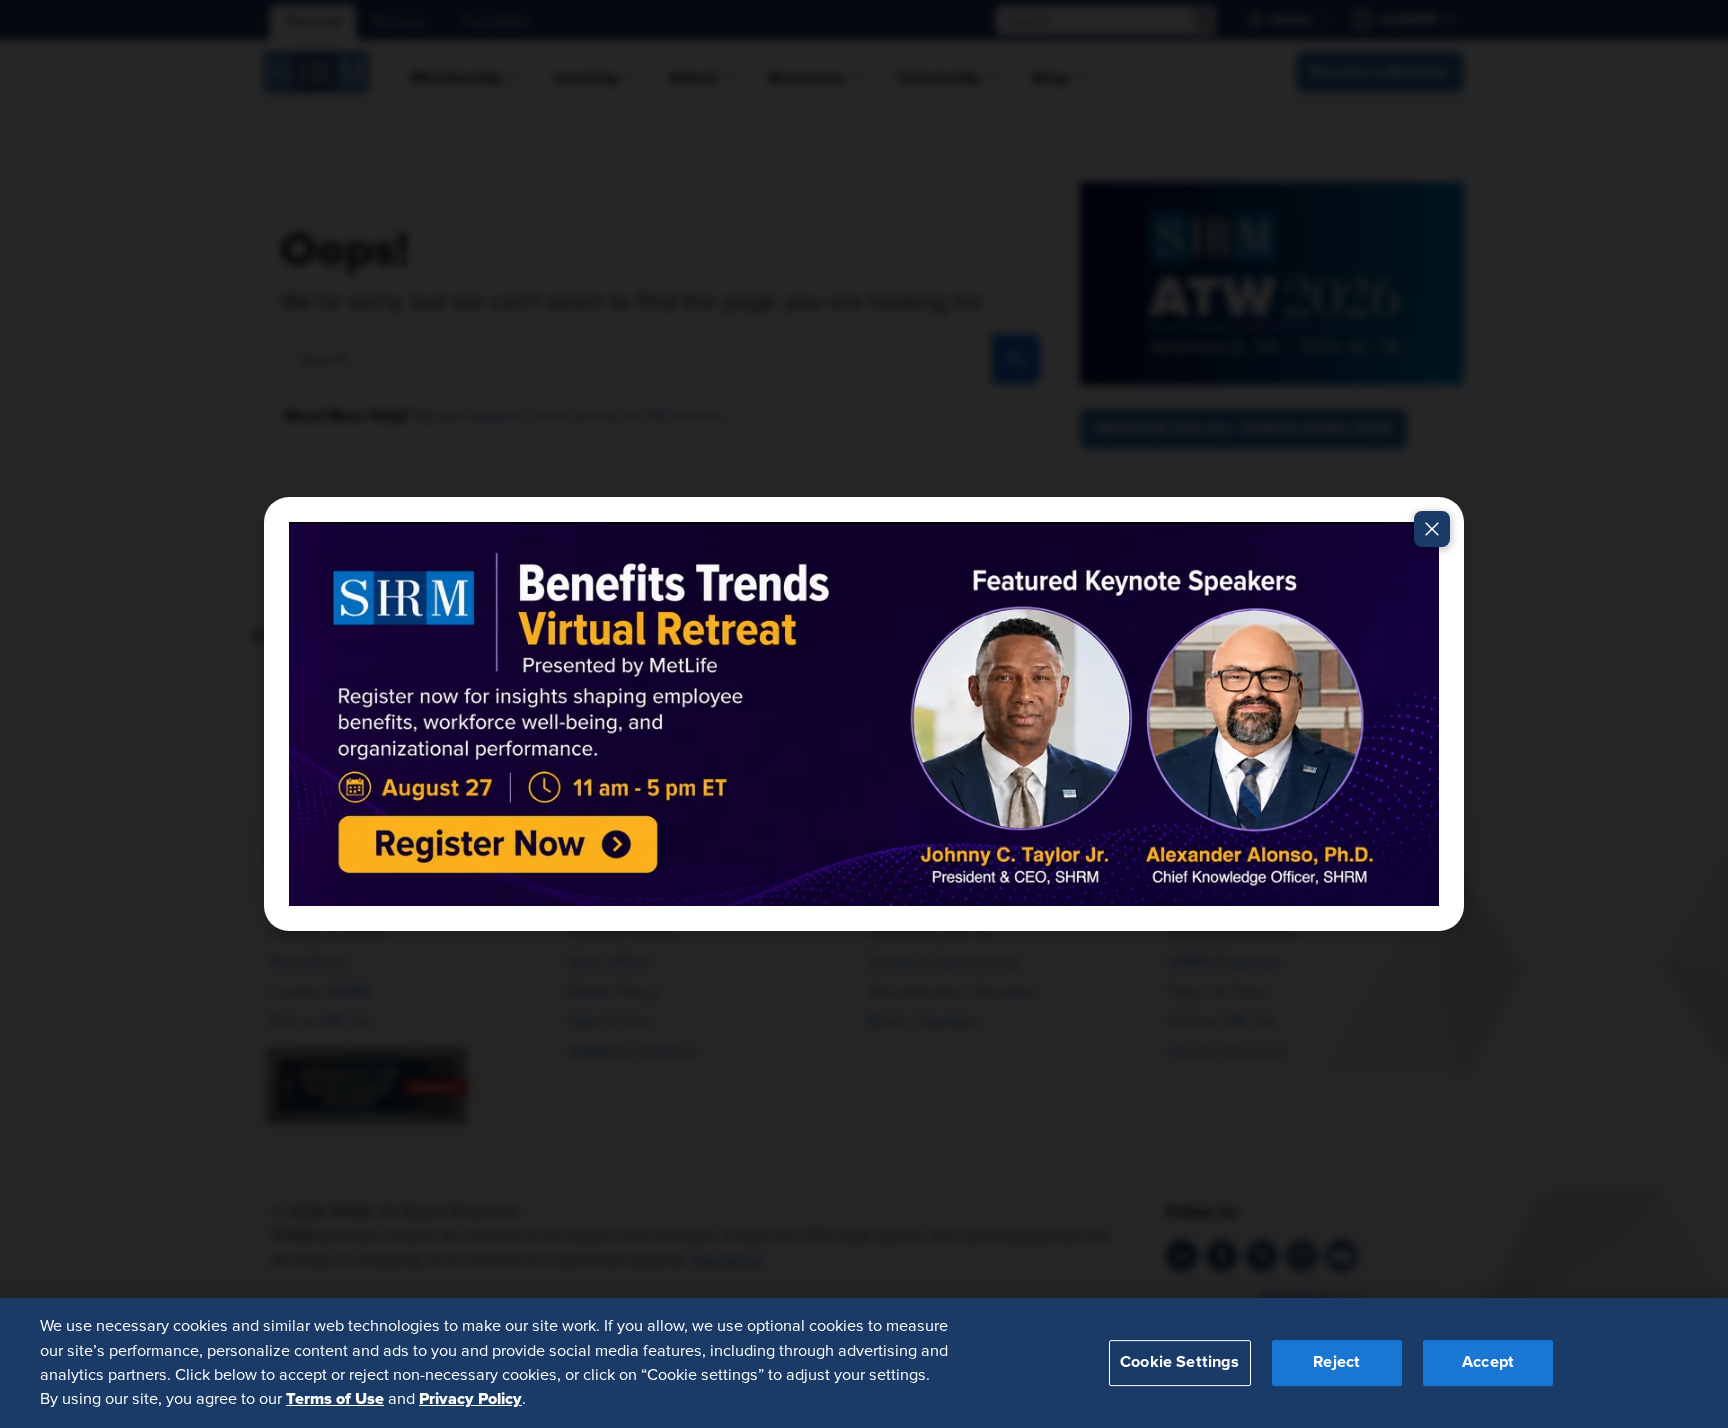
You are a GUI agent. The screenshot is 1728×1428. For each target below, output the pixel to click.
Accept (1488, 1362)
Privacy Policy (470, 1399)
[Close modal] (1432, 529)
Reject (1336, 1362)
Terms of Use (335, 1399)
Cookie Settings (1179, 1362)
